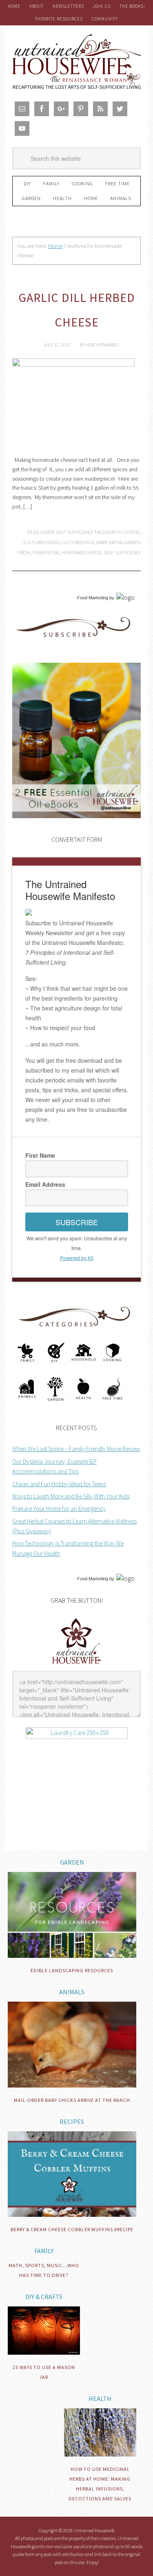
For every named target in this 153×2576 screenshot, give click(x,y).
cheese (132, 532)
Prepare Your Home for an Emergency (59, 1508)
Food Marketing (93, 598)
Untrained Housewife (76, 62)
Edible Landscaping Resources (72, 1970)
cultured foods (42, 542)
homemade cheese (82, 552)
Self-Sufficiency (74, 532)
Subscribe (77, 1222)
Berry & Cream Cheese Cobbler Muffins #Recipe (72, 2229)
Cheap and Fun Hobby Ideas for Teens (59, 1484)
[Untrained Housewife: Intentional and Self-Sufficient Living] (76, 1666)
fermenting (46, 552)
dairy (102, 542)
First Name (40, 1155)
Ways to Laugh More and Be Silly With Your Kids (71, 1496)
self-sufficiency (122, 552)
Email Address (45, 1184)
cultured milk (78, 542)
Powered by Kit (77, 1258)
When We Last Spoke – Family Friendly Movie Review (76, 1449)
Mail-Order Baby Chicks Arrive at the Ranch (72, 2100)
